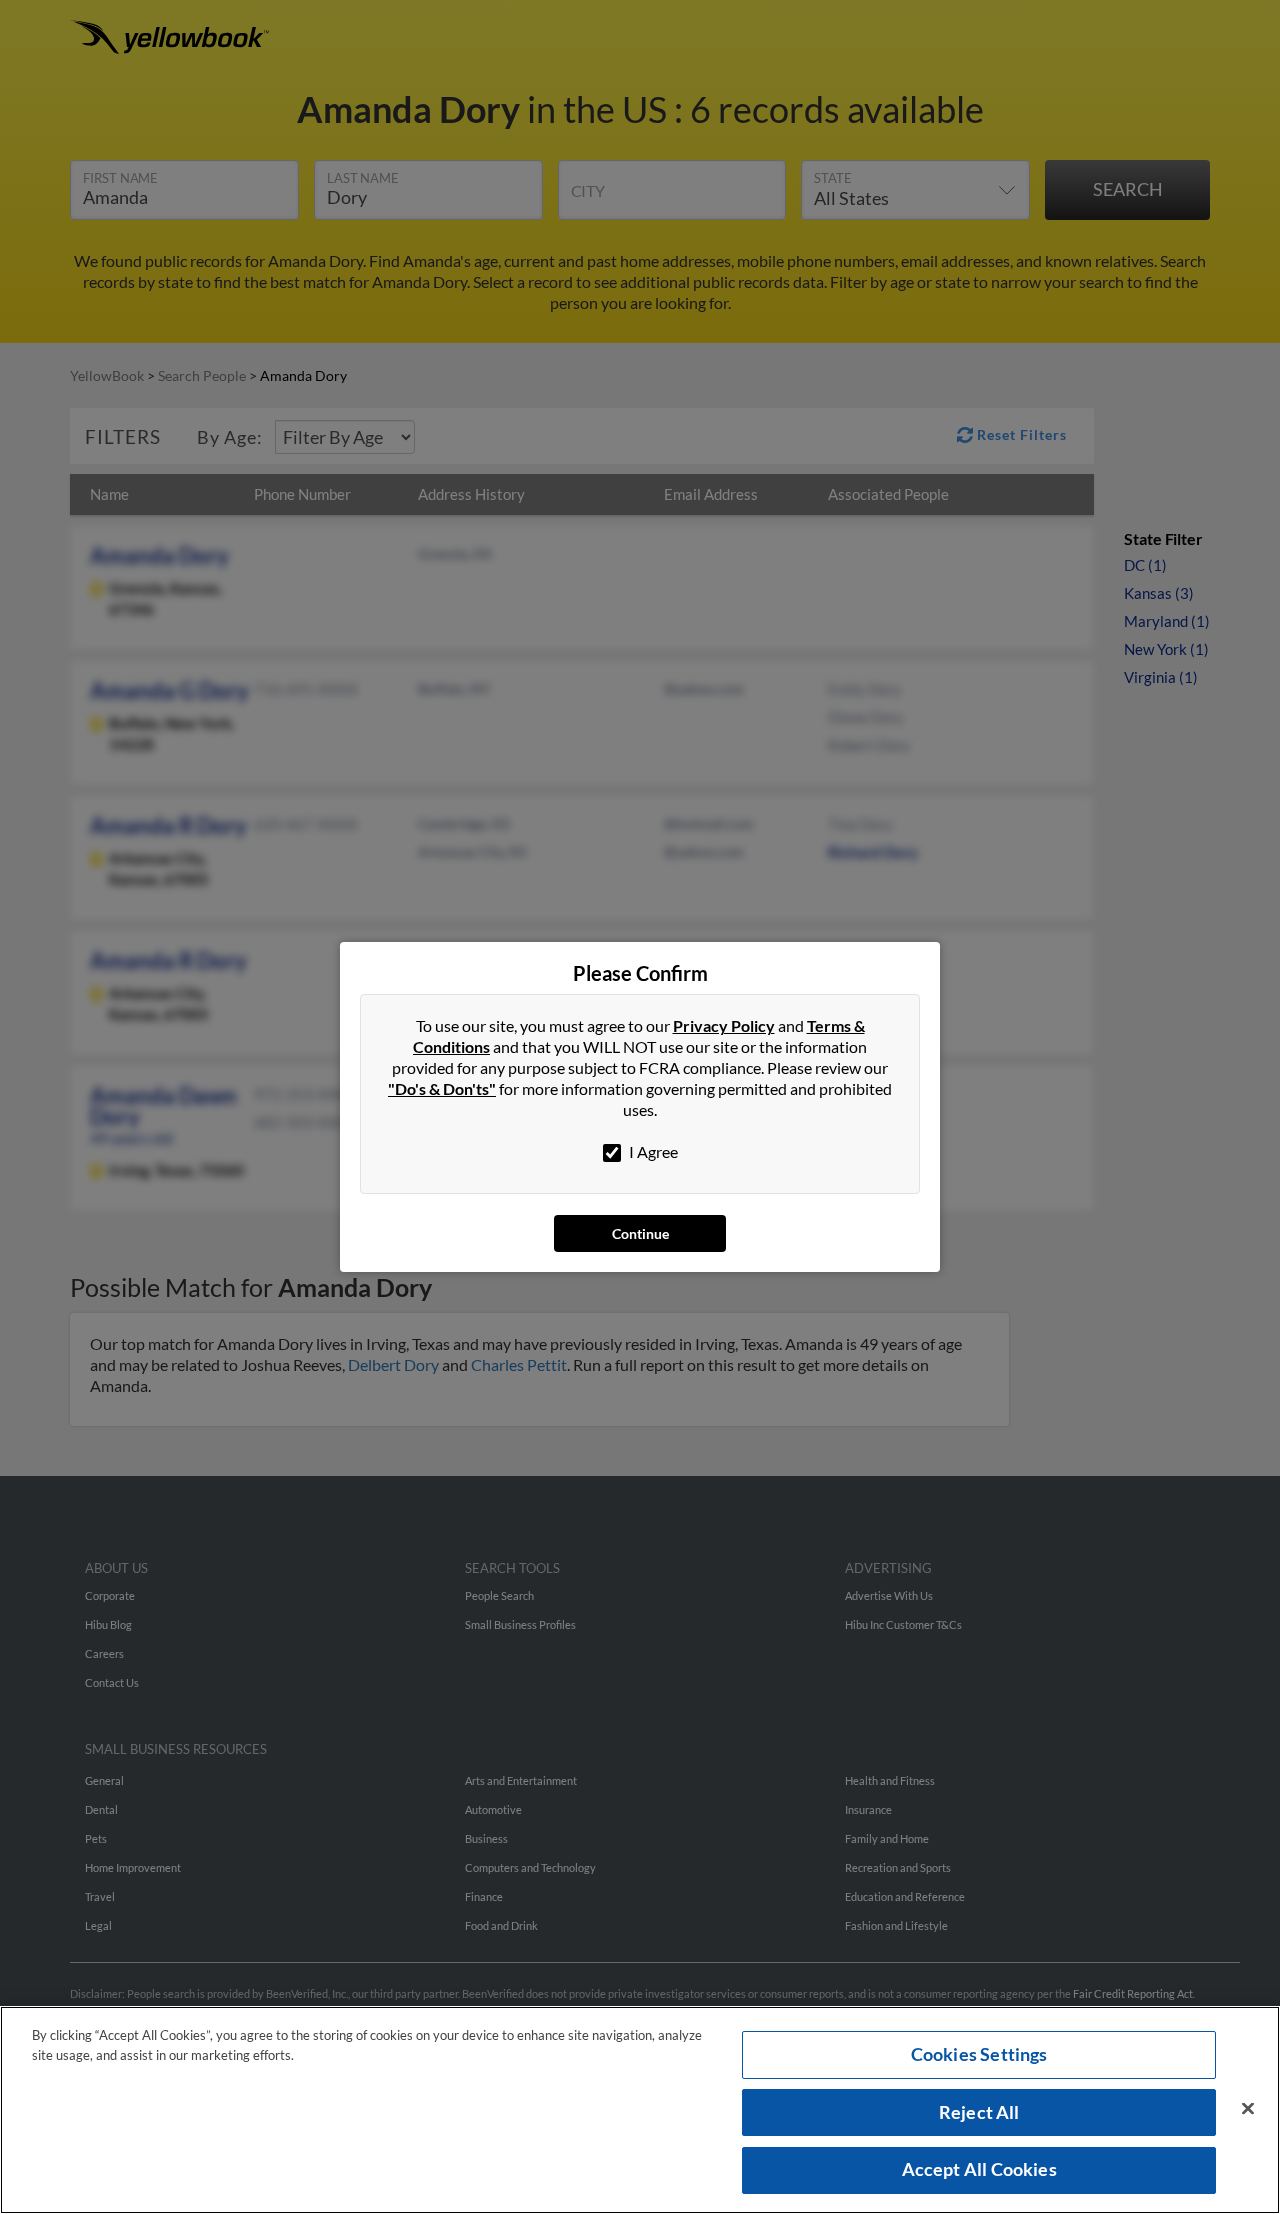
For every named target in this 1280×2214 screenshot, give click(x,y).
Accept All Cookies (979, 2169)
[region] (640, 2110)
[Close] (1248, 2109)
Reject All (979, 2112)
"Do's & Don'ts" (442, 1088)
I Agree (652, 1151)
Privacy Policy (724, 1025)
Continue (640, 1233)
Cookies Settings (979, 2054)
